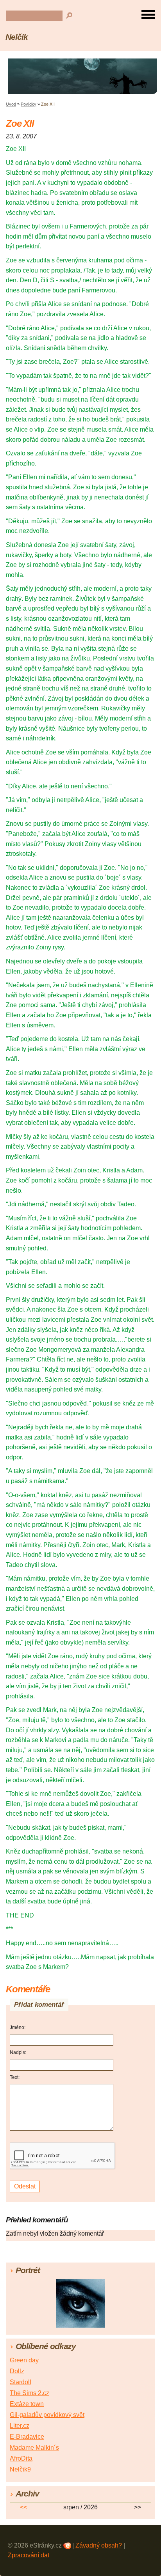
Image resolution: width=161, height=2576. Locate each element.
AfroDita (21, 2458)
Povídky (29, 104)
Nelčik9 (20, 2469)
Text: (15, 2077)
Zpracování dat (29, 2555)
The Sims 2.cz (30, 2393)
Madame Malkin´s (34, 2448)
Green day (24, 2360)
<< (23, 2507)
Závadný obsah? (99, 2545)
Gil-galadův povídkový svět (47, 2415)
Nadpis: (18, 2052)
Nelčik (17, 37)
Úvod (11, 104)
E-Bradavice (27, 2437)
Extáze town (27, 2404)
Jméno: (18, 2027)
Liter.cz (20, 2426)
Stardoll (21, 2382)
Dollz (17, 2371)
